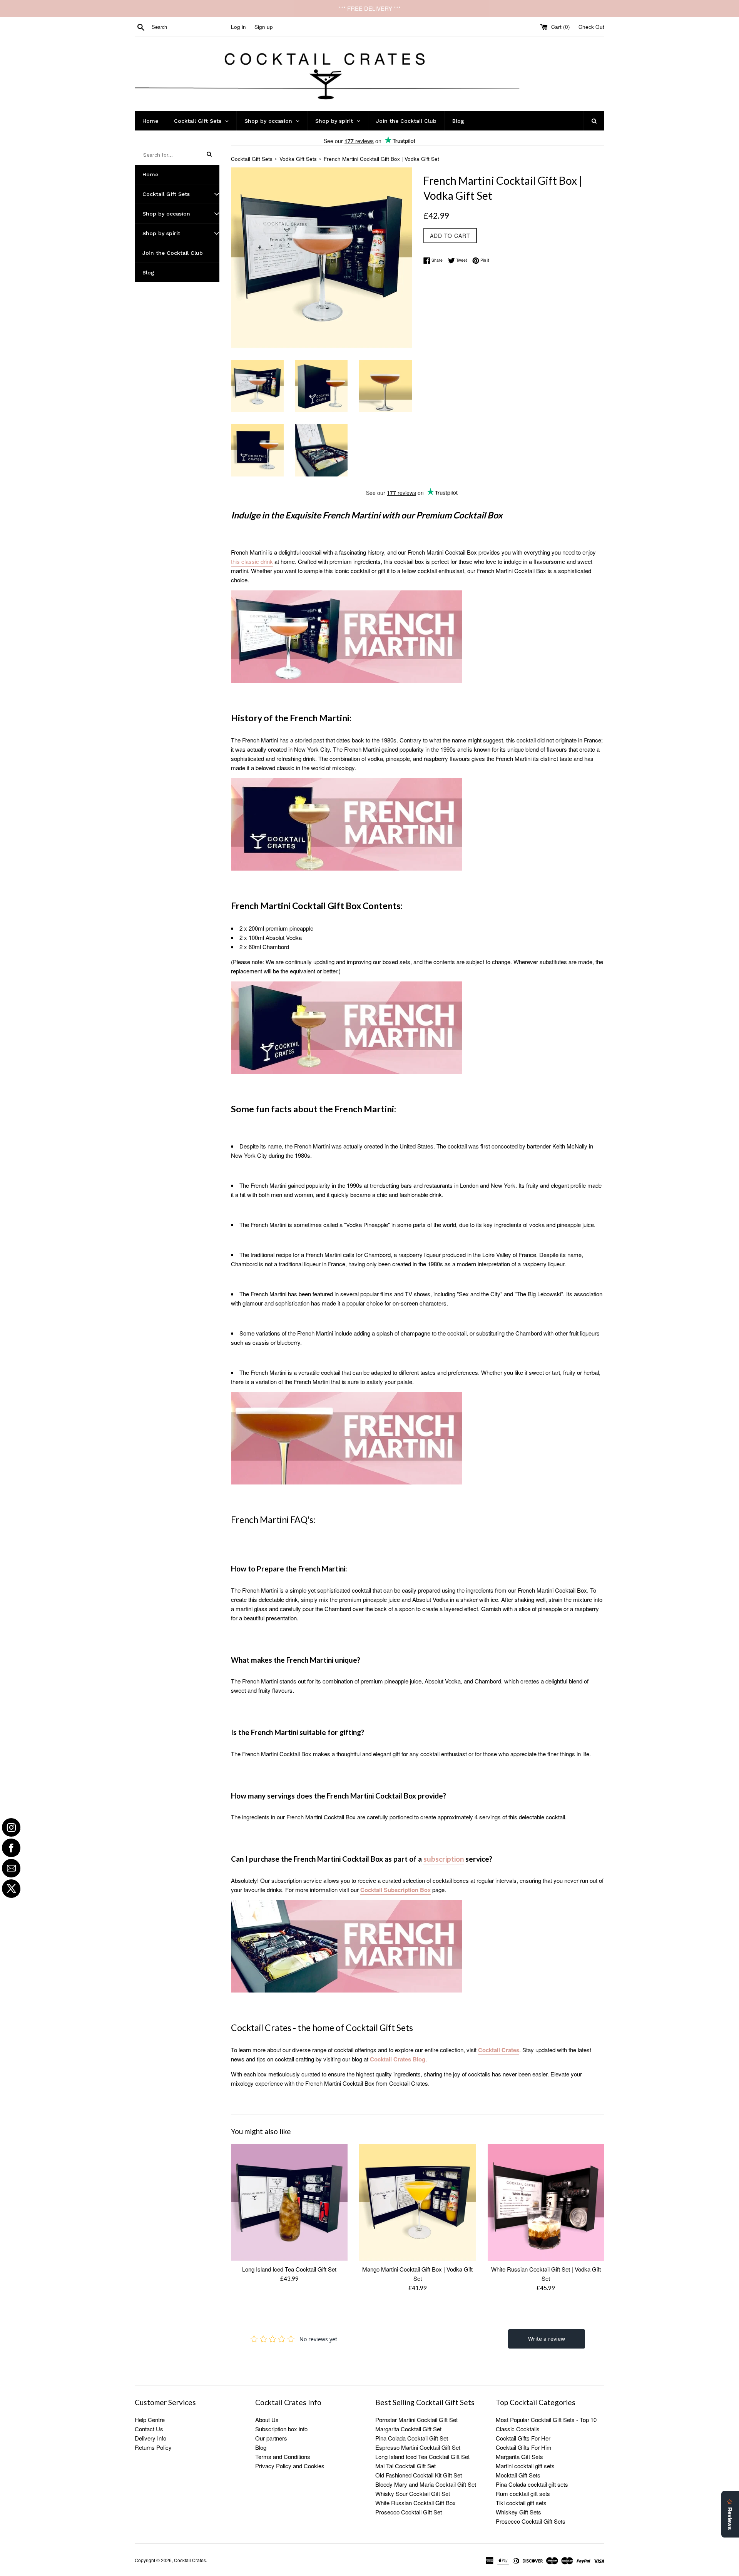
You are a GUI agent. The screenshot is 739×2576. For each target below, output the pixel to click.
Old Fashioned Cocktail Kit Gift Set (419, 2475)
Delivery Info (150, 2438)
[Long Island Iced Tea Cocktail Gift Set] (289, 2202)
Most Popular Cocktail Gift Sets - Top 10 (546, 2420)
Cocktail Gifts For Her (523, 2438)
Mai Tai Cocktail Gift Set (405, 2466)
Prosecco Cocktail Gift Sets (531, 2521)
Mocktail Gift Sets (518, 2475)
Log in (238, 27)
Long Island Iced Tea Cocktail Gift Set (289, 2269)
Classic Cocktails (518, 2429)
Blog (261, 2447)
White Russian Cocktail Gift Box (415, 2503)
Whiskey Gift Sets (518, 2512)
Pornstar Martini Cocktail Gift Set (416, 2420)
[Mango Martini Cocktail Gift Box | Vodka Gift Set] (417, 2202)
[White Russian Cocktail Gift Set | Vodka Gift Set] (546, 2202)
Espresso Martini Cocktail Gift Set (418, 2447)
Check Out (591, 27)
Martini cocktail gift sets (525, 2466)
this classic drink (252, 561)
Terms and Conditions (283, 2456)
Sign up (264, 27)
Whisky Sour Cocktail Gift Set (413, 2493)
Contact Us (149, 2429)
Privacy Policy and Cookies (290, 2466)
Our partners (271, 2438)
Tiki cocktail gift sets (521, 2503)
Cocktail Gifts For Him (524, 2447)
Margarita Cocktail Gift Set (408, 2429)
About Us (267, 2420)
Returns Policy (153, 2447)
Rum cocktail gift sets (523, 2493)
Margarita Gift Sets (519, 2456)
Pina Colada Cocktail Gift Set (412, 2438)
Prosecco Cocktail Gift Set (409, 2512)
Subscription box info (281, 2429)
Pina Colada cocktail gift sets (532, 2484)
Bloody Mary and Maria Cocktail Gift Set (426, 2484)
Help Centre (150, 2420)
